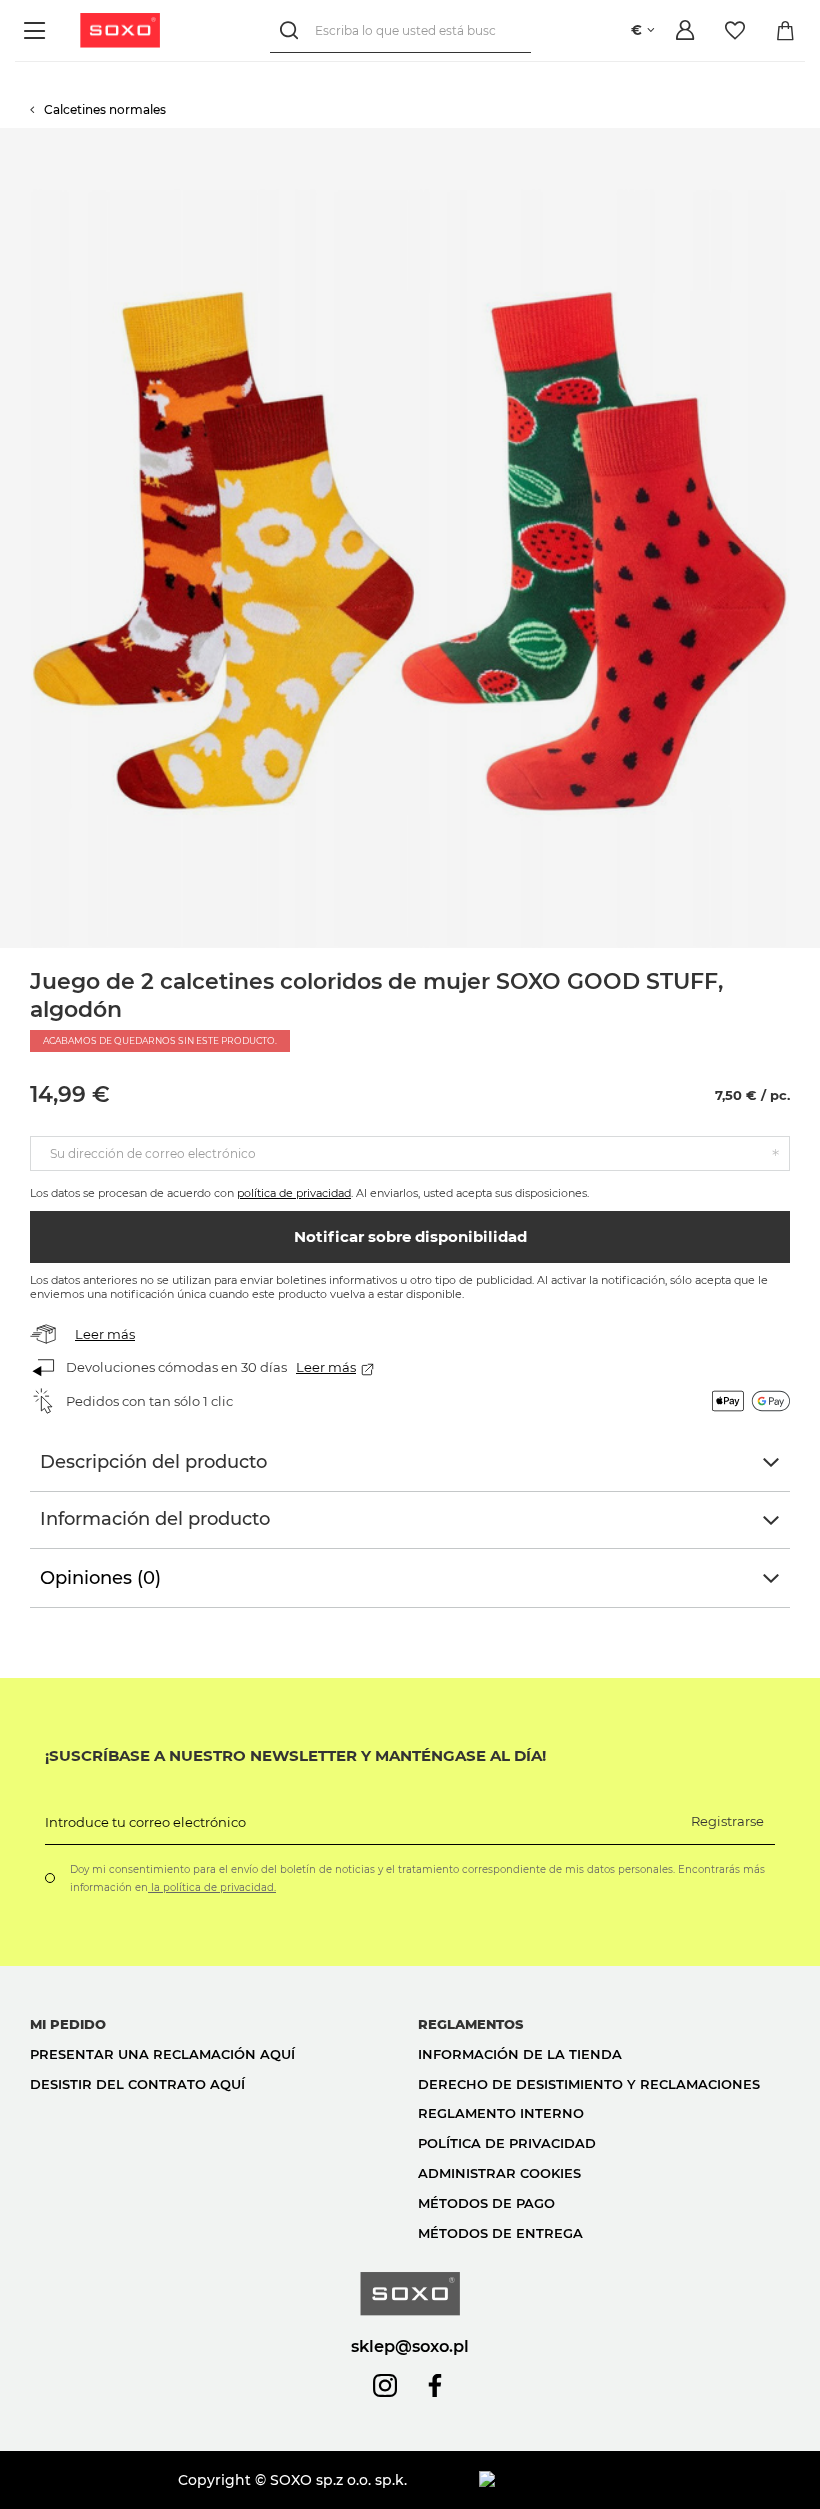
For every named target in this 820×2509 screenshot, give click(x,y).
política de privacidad (294, 1193)
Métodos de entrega (500, 2233)
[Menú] (37, 30)
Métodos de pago (486, 2203)
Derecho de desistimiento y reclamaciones (589, 2084)
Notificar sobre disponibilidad (410, 1236)
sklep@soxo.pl (410, 2346)
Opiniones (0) (100, 1578)
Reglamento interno (501, 2113)
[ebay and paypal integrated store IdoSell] (634, 2480)
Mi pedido (68, 2024)
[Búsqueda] (292, 30)
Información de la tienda (520, 2054)
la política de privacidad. (212, 1887)
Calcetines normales (105, 109)
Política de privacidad (507, 2143)
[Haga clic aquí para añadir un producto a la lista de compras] (810, 138)
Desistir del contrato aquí (137, 2084)
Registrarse (727, 1821)
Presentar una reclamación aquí (162, 2054)
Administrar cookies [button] (499, 2173)
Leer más (105, 1334)
